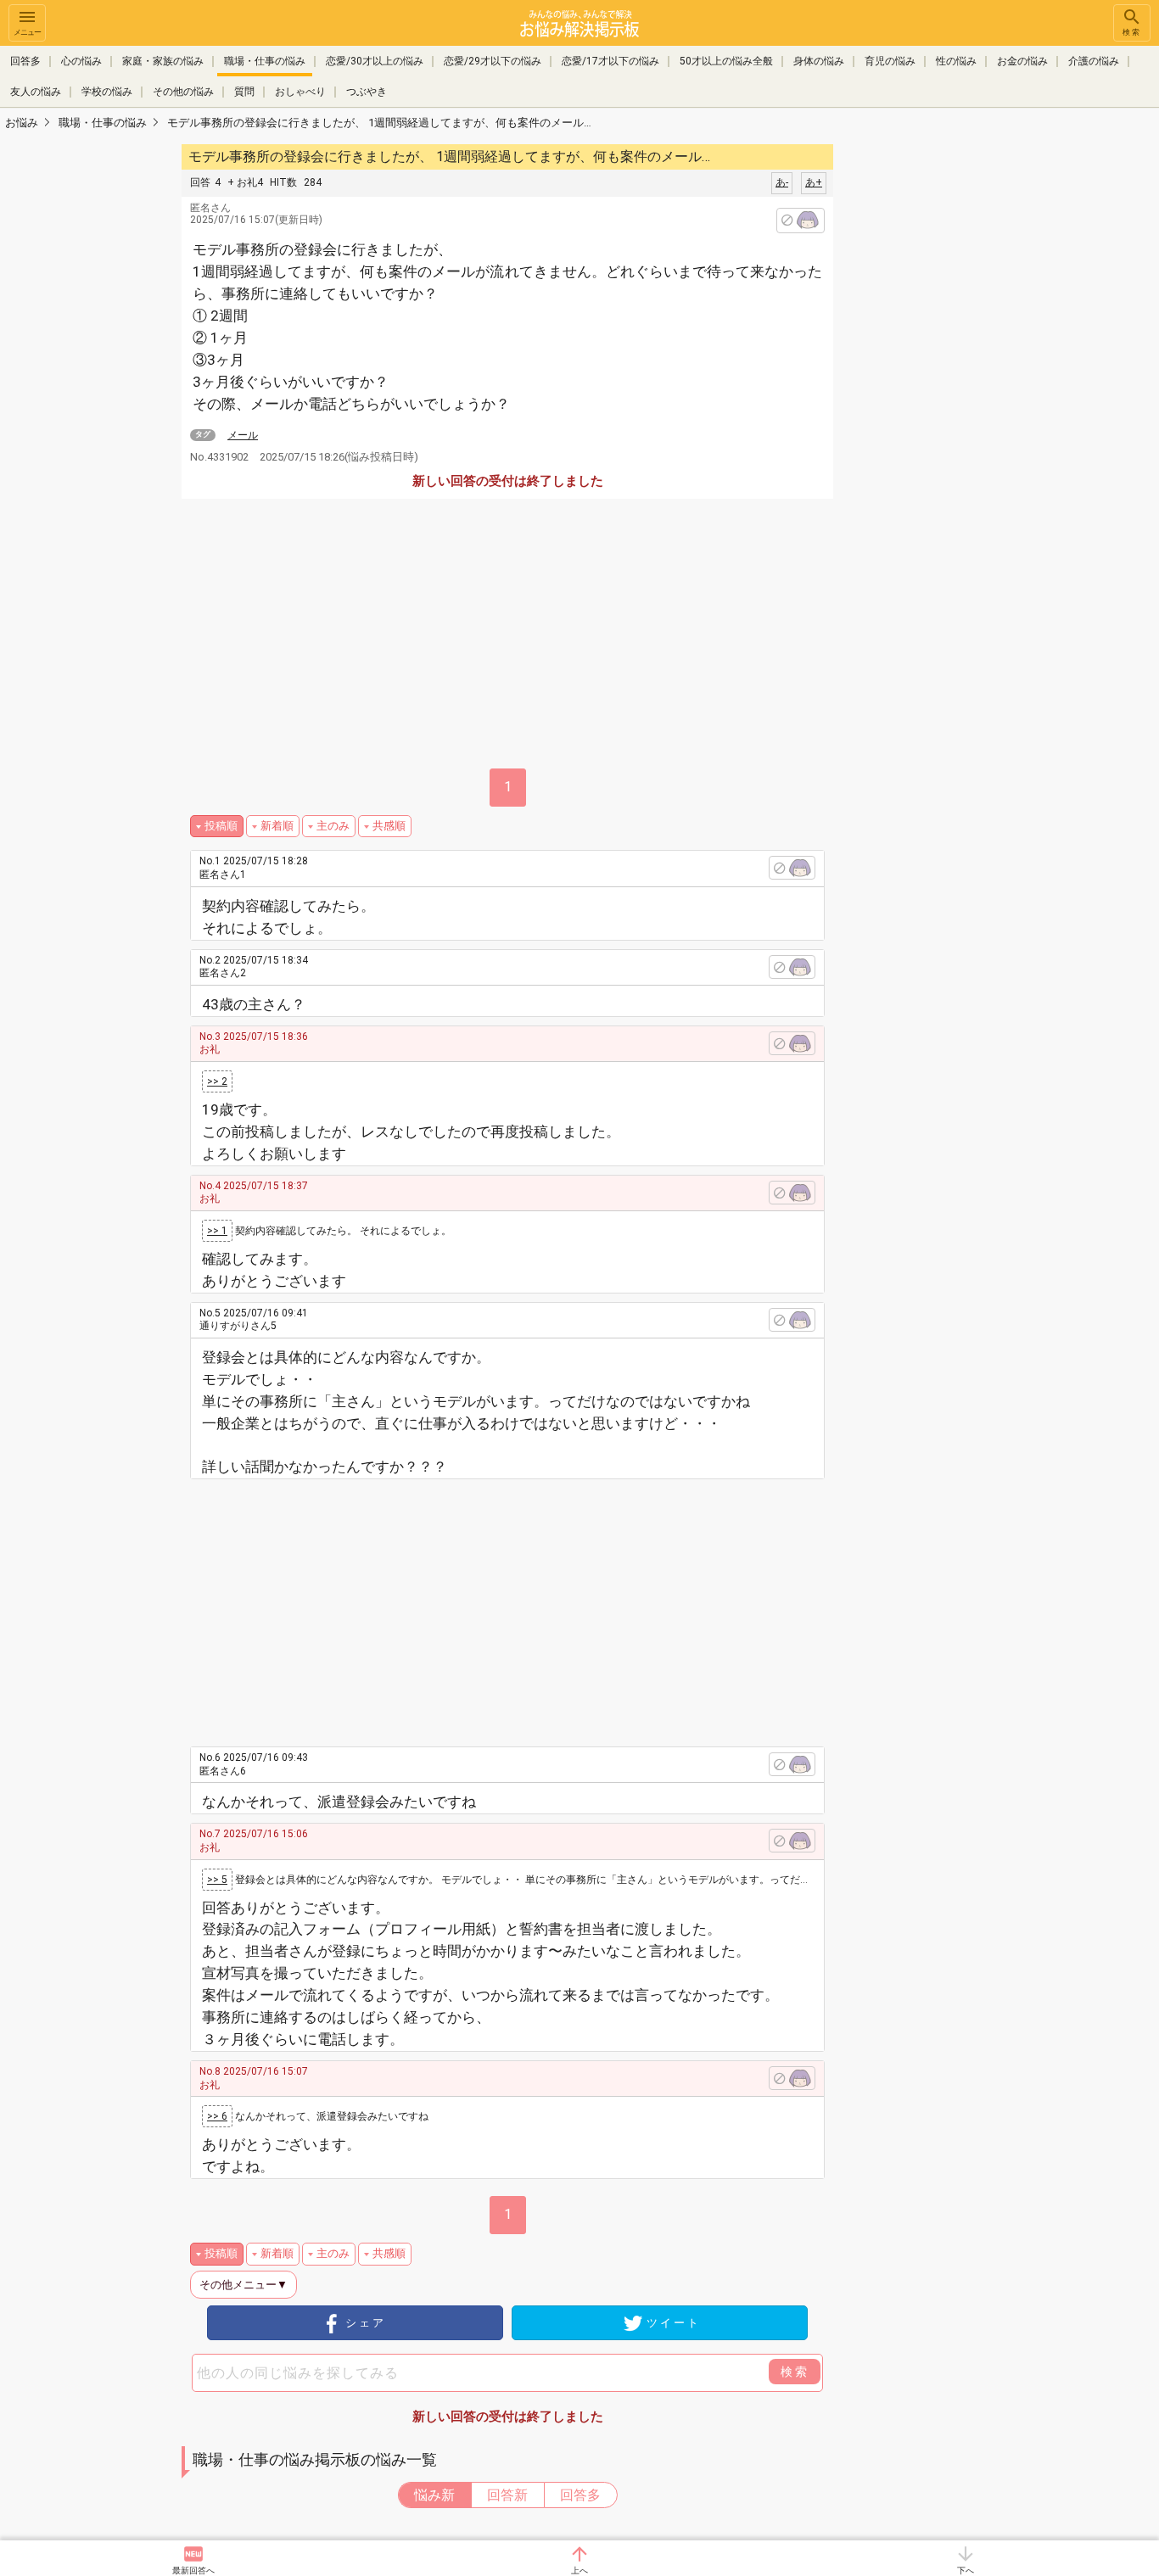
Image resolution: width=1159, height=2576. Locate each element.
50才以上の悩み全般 (726, 61)
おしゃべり (300, 92)
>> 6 (217, 2116)
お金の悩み (1022, 61)
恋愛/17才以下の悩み (610, 61)
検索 (1132, 32)
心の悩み (81, 61)
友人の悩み (36, 92)
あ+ (814, 182)
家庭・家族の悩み (163, 61)
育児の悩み (890, 61)
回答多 (25, 61)
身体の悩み (819, 61)
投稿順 (221, 826)
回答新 (507, 2495)
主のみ (333, 826)
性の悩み (956, 61)
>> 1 (217, 1231)
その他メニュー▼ (244, 2285)
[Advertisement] (953, 395)
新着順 (277, 826)
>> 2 (217, 1081)
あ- (782, 182)
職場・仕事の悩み (265, 61)
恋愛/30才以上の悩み (375, 61)
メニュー (27, 32)
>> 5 (217, 1880)
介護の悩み (1094, 61)
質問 (244, 92)
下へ (966, 2570)
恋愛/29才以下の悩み (493, 61)
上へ (579, 2570)
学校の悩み (107, 92)
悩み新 (434, 2495)
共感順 (389, 826)
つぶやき (367, 92)
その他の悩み (183, 92)
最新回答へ (193, 2570)
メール (243, 435)
